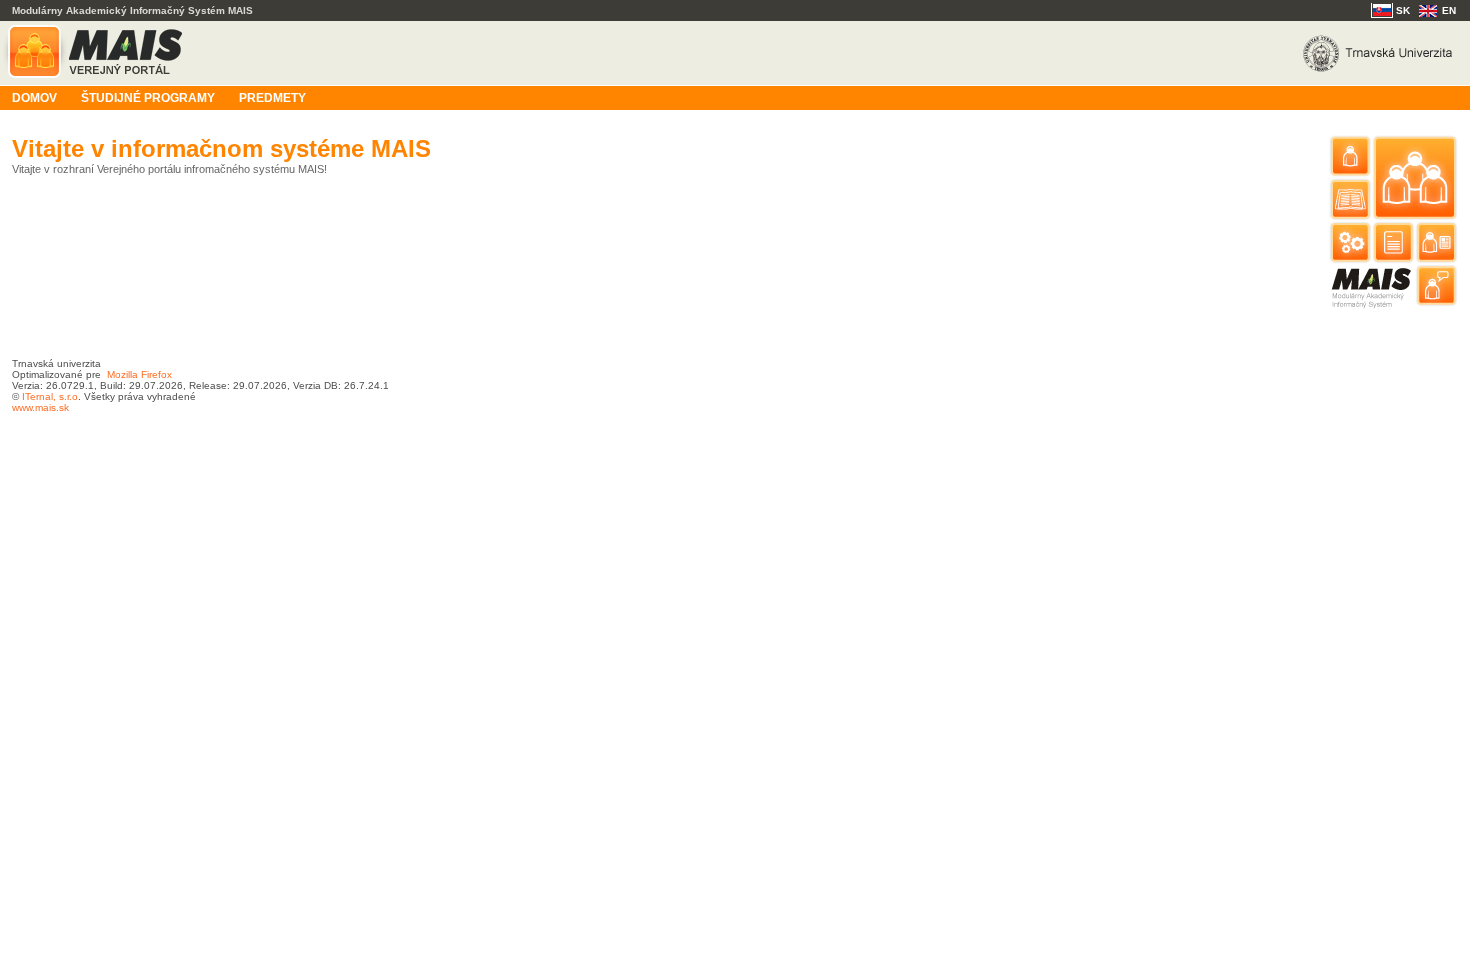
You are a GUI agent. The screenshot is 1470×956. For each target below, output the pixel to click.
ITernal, (39, 396)
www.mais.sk (40, 407)
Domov (34, 98)
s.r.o (67, 396)
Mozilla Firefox (139, 374)
